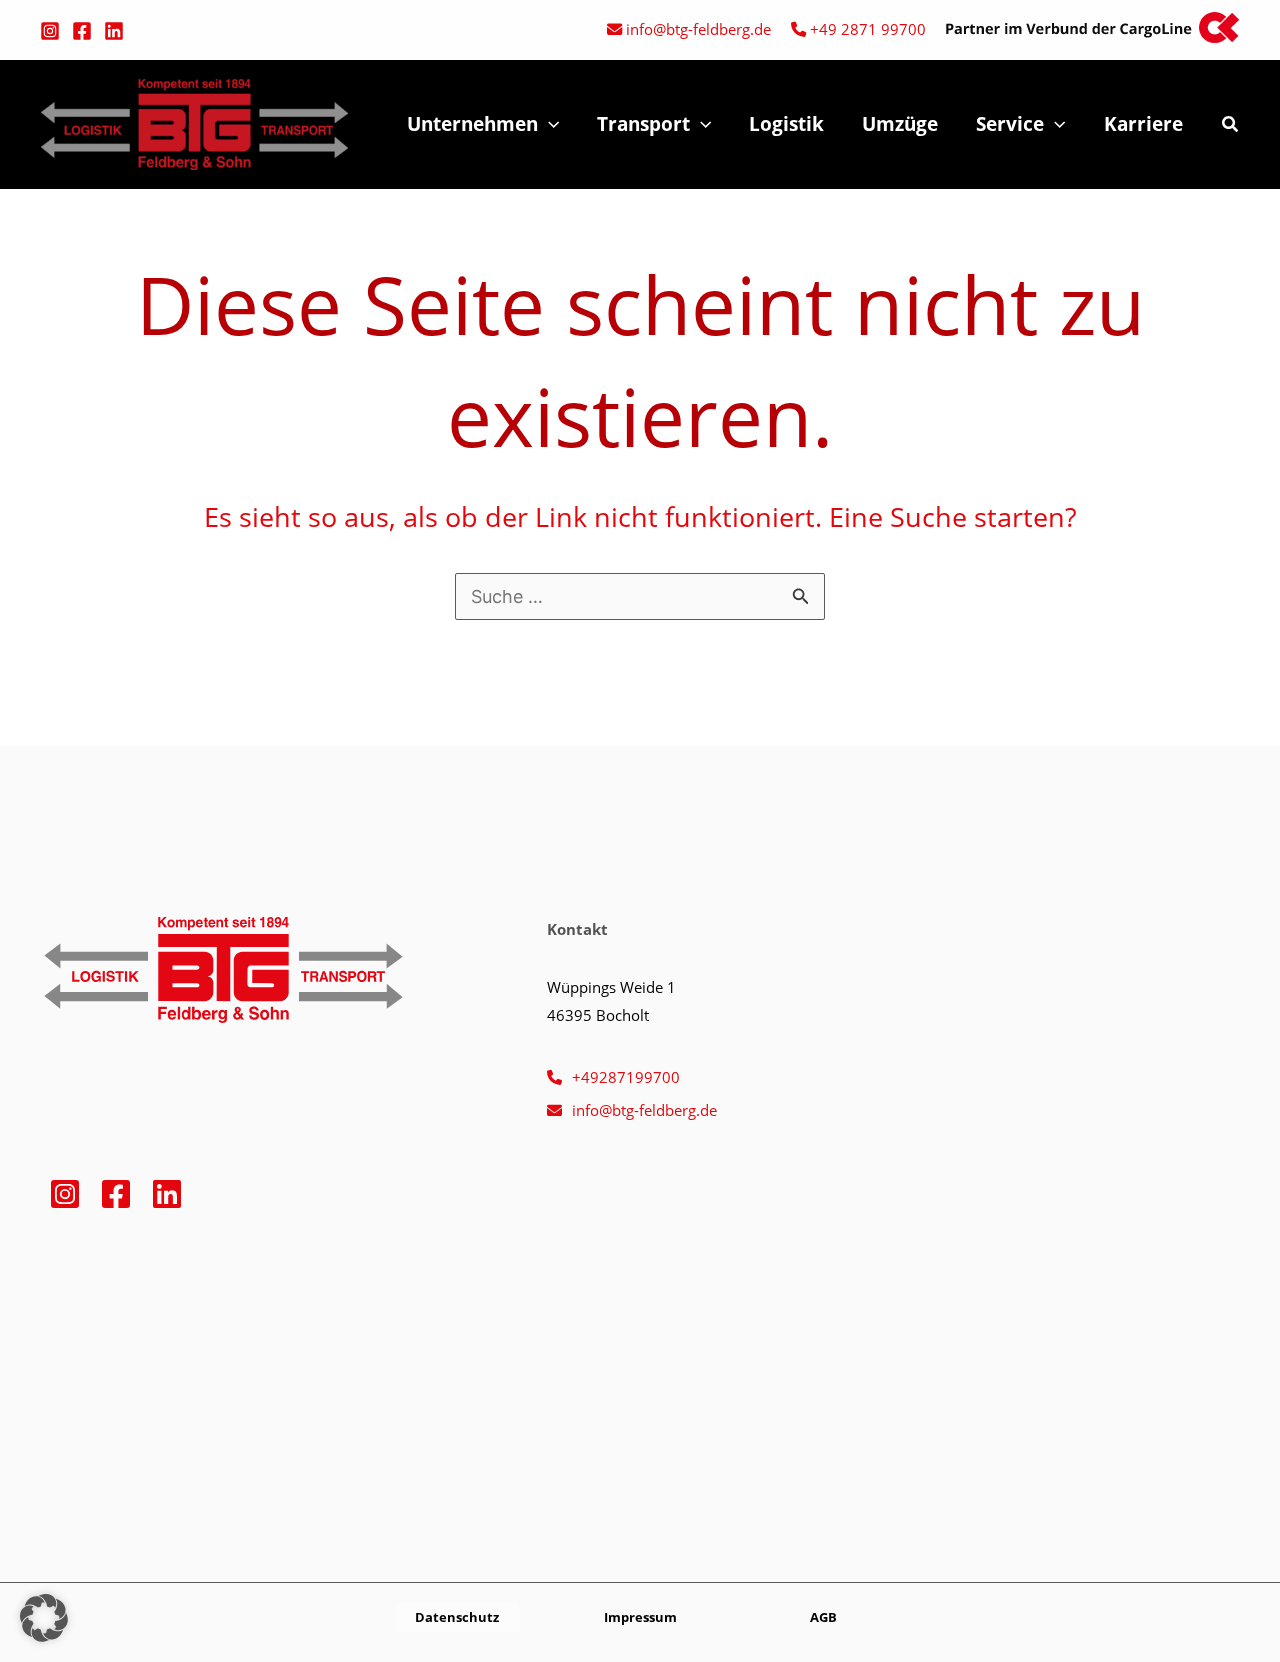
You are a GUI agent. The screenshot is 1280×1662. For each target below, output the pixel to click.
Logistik (786, 124)
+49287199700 (626, 1077)
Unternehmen (472, 124)
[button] (548, 124)
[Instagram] (50, 31)
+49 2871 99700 (868, 29)
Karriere (1143, 124)
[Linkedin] (114, 31)
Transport (643, 124)
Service (1010, 124)
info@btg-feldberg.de (698, 29)
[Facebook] (82, 31)
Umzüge (900, 124)
